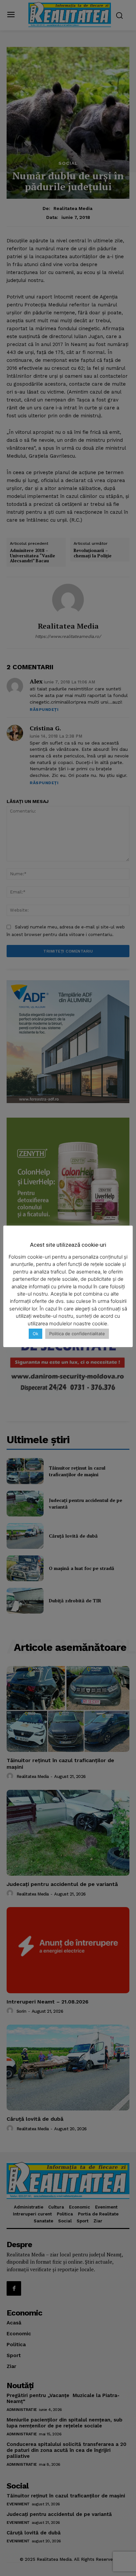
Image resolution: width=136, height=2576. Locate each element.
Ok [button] (35, 1334)
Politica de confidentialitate (77, 1334)
